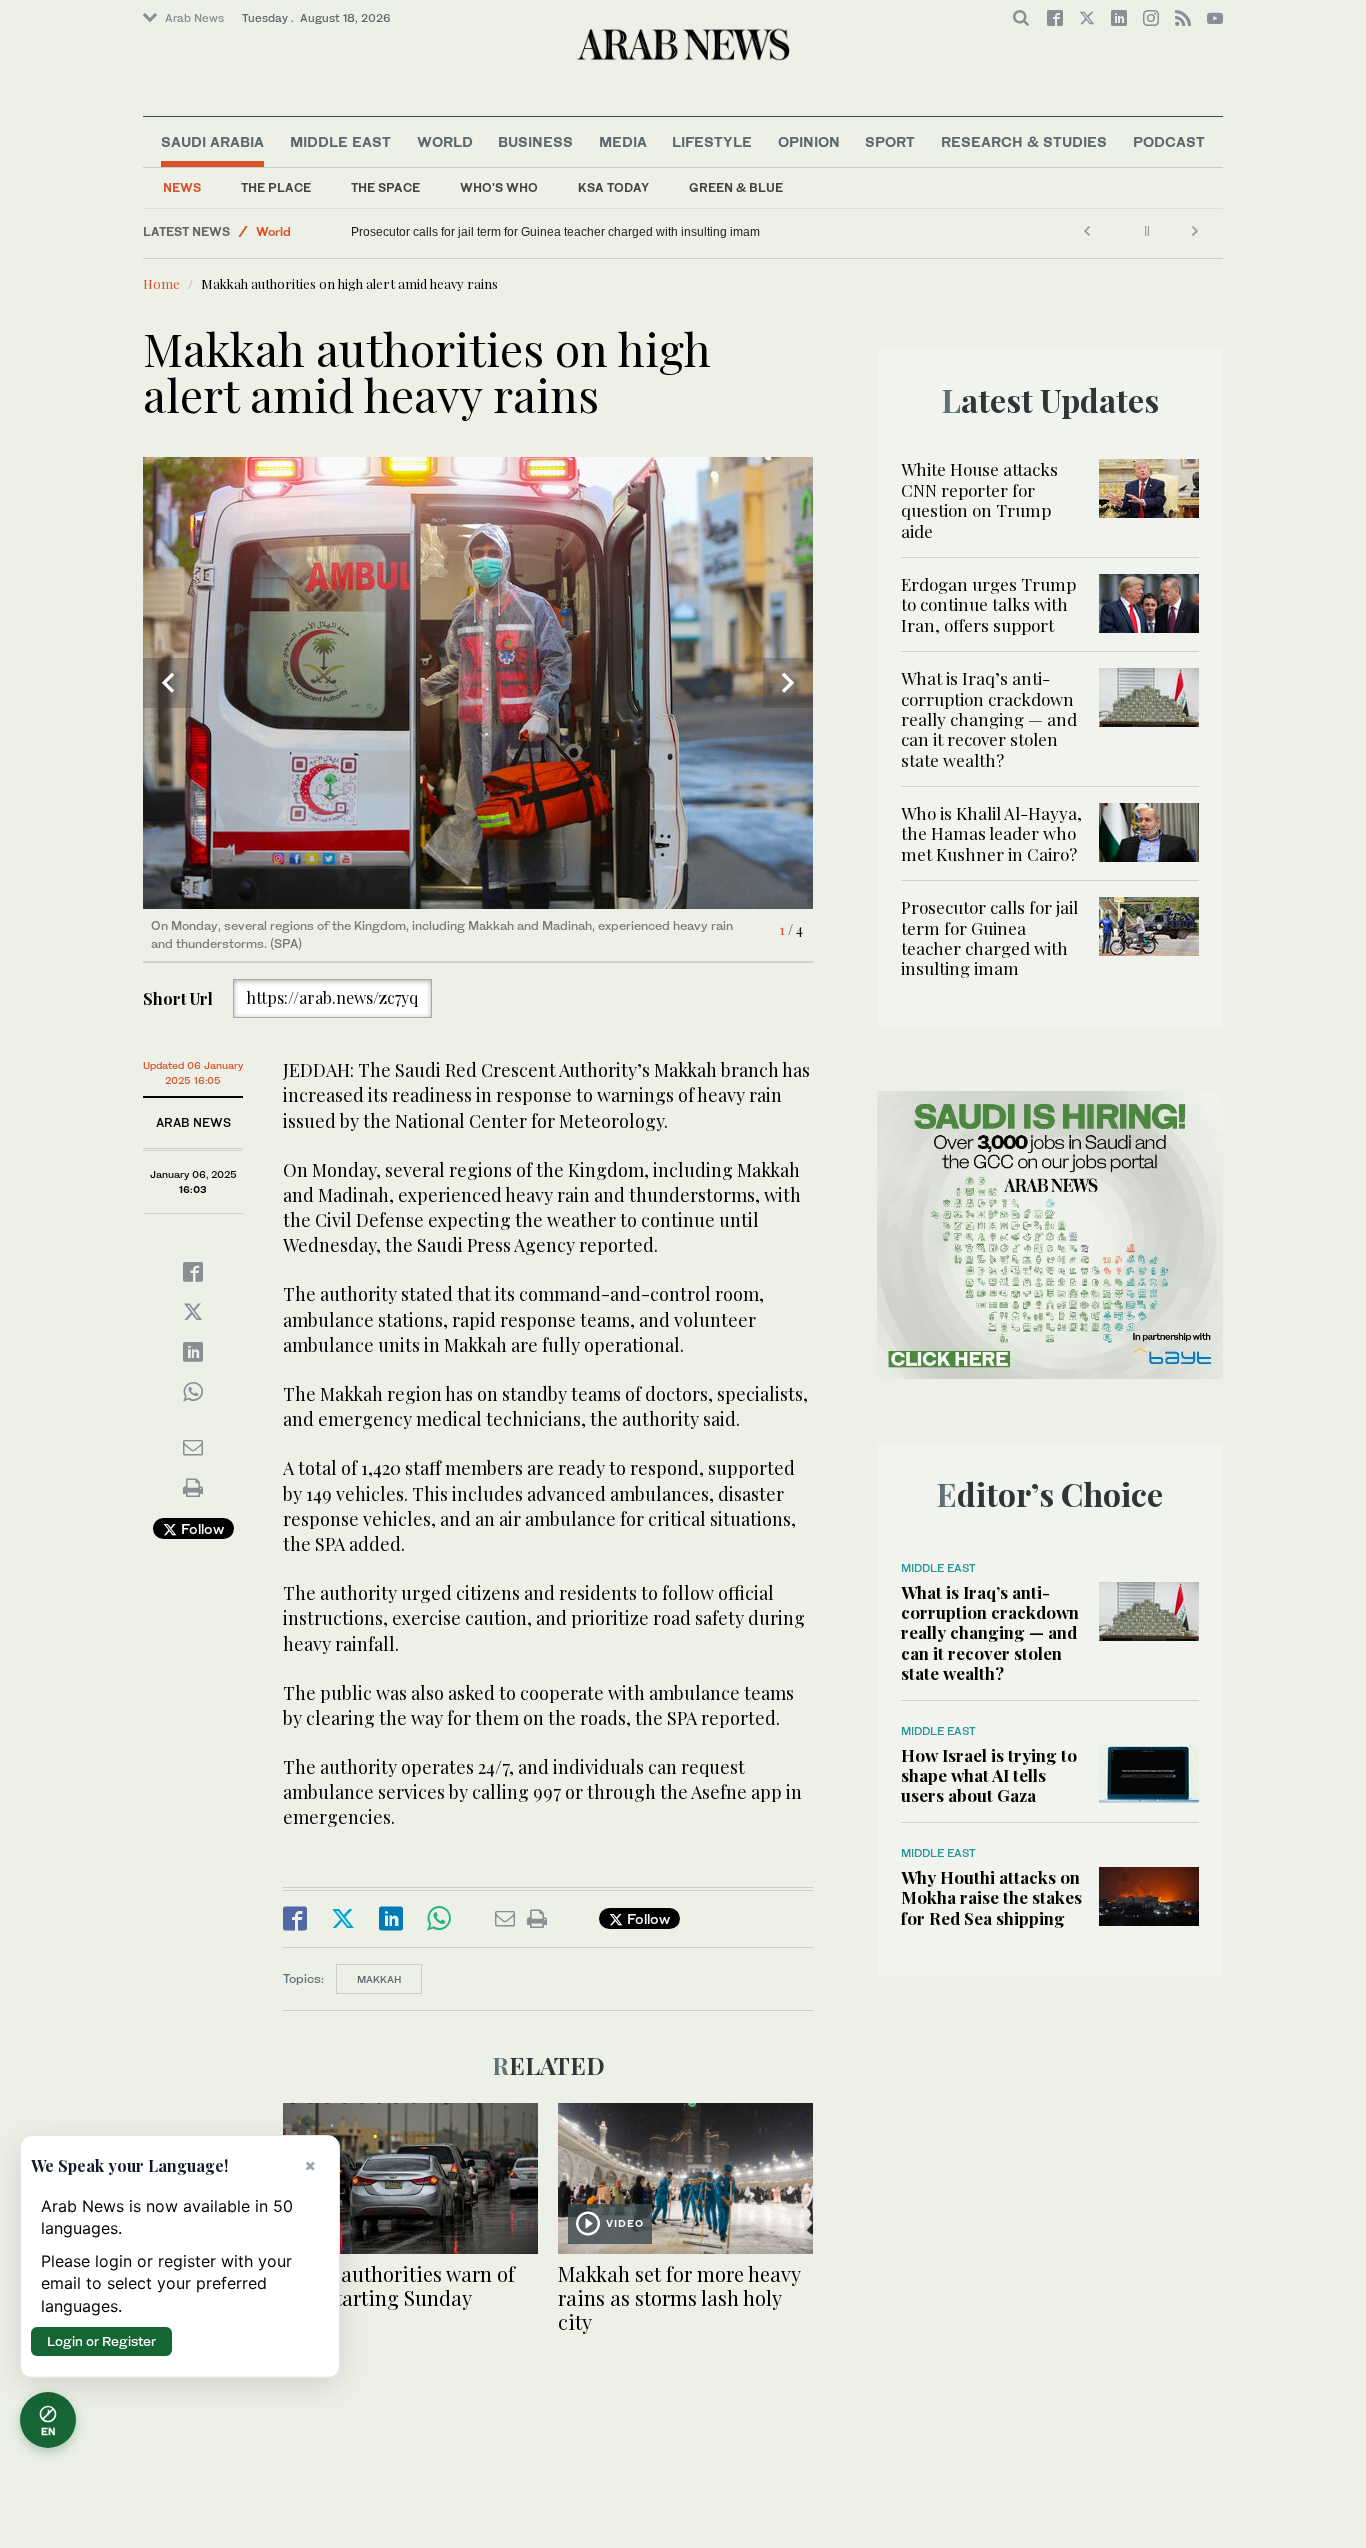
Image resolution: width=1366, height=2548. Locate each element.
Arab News (194, 18)
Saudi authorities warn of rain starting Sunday (399, 2285)
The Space (385, 187)
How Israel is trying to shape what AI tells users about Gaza (989, 1775)
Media (623, 141)
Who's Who (499, 187)
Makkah (379, 1979)
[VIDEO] (685, 2176)
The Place (276, 187)
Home (161, 283)
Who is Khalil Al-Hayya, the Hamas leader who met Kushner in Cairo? (991, 833)
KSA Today (613, 187)
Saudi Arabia (212, 141)
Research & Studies (1024, 141)
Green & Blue (736, 187)
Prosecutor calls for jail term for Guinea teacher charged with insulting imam (555, 232)
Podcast (1169, 141)
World (445, 141)
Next (788, 683)
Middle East (340, 141)
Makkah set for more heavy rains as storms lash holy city (679, 2297)
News (182, 187)
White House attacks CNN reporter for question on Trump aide (979, 499)
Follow (200, 1528)
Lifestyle (712, 141)
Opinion (809, 141)
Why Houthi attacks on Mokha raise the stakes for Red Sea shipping (991, 1897)
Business (535, 141)
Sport (890, 141)
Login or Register (101, 2341)
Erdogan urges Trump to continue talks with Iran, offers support (988, 604)
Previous (168, 683)
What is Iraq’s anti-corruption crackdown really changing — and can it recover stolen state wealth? (989, 719)
